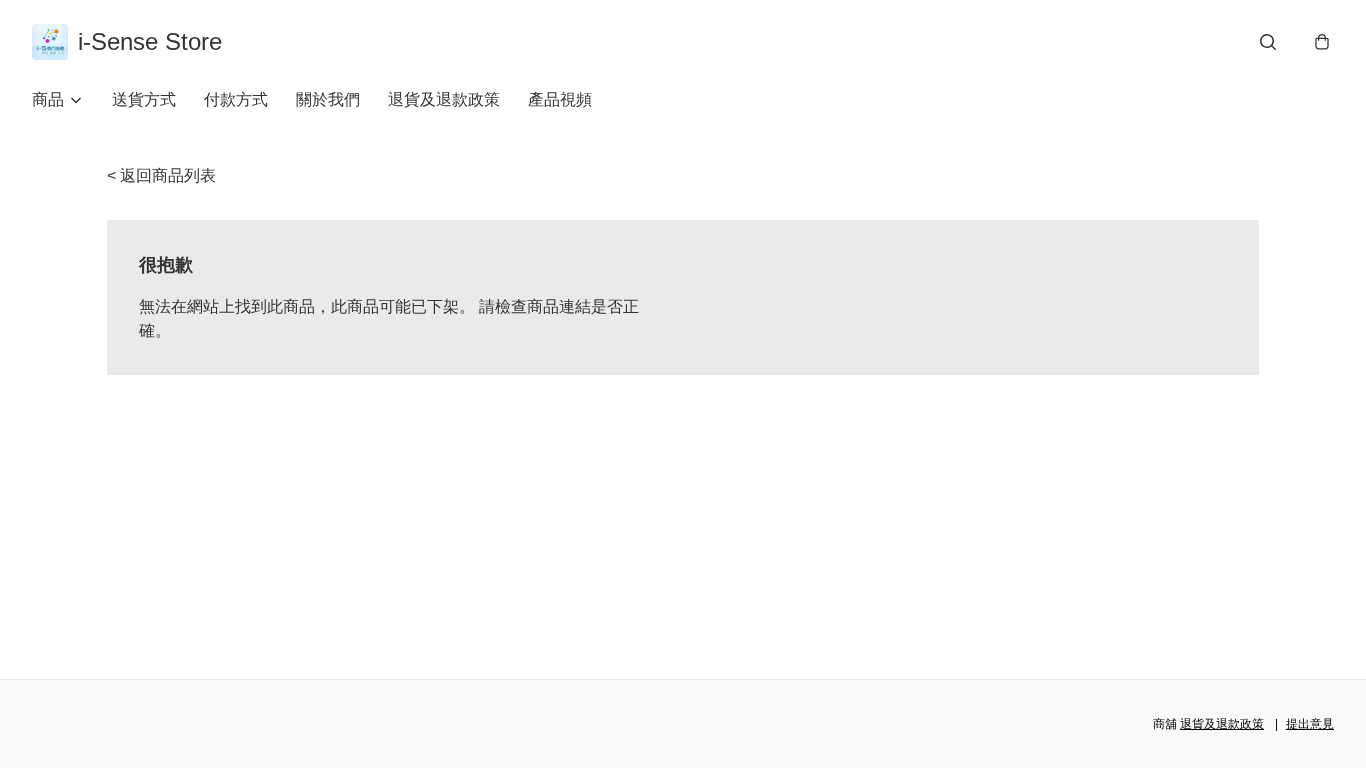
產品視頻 (560, 99)
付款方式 (236, 99)
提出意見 (1310, 724)
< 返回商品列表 (161, 175)
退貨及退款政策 (444, 99)
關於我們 (328, 99)
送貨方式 (144, 99)
